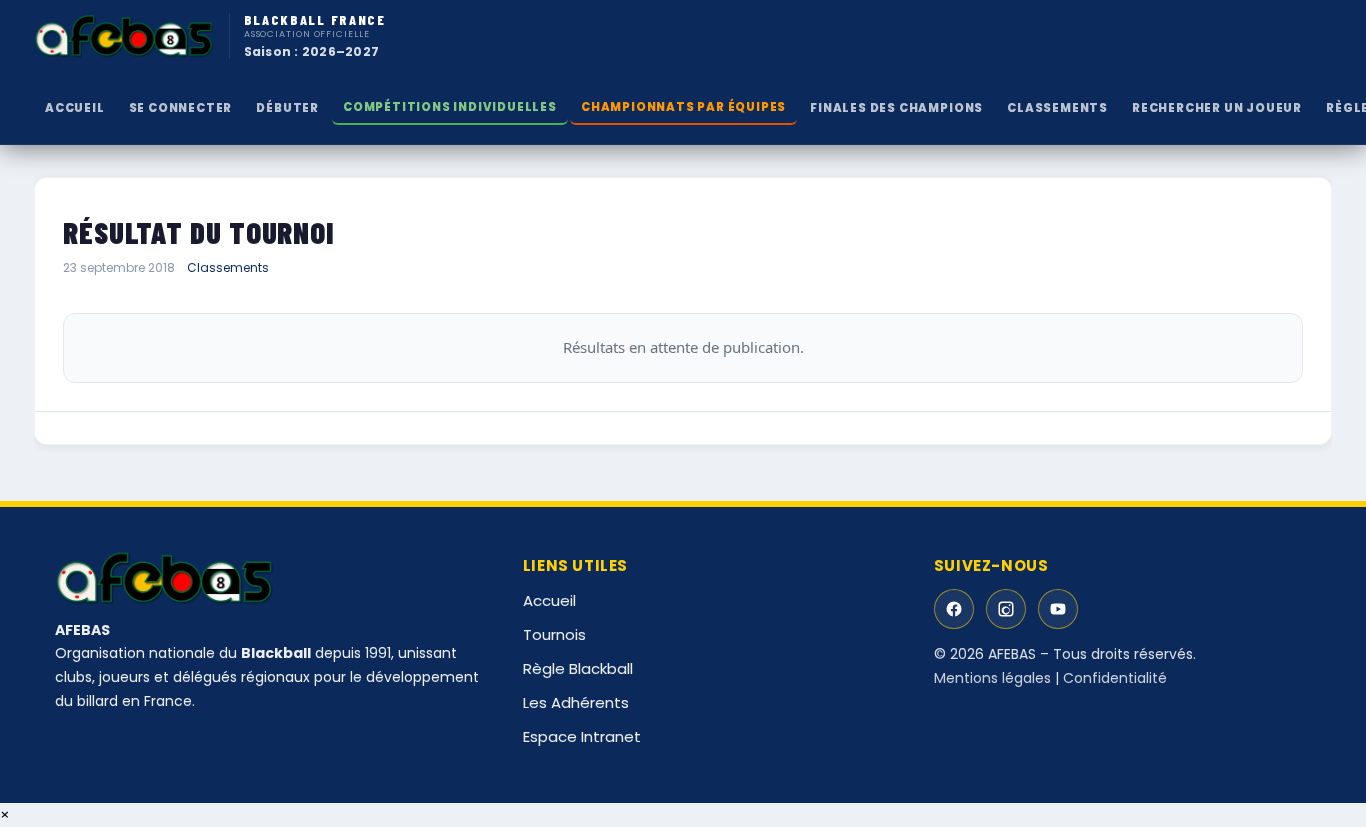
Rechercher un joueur (1217, 108)
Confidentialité (1115, 678)
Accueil (75, 108)
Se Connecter (181, 108)
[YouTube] (1058, 609)
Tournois (554, 634)
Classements (228, 267)
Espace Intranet (582, 736)
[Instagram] (1006, 609)
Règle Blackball (578, 668)
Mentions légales (992, 678)
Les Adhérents (576, 702)
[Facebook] (954, 609)
